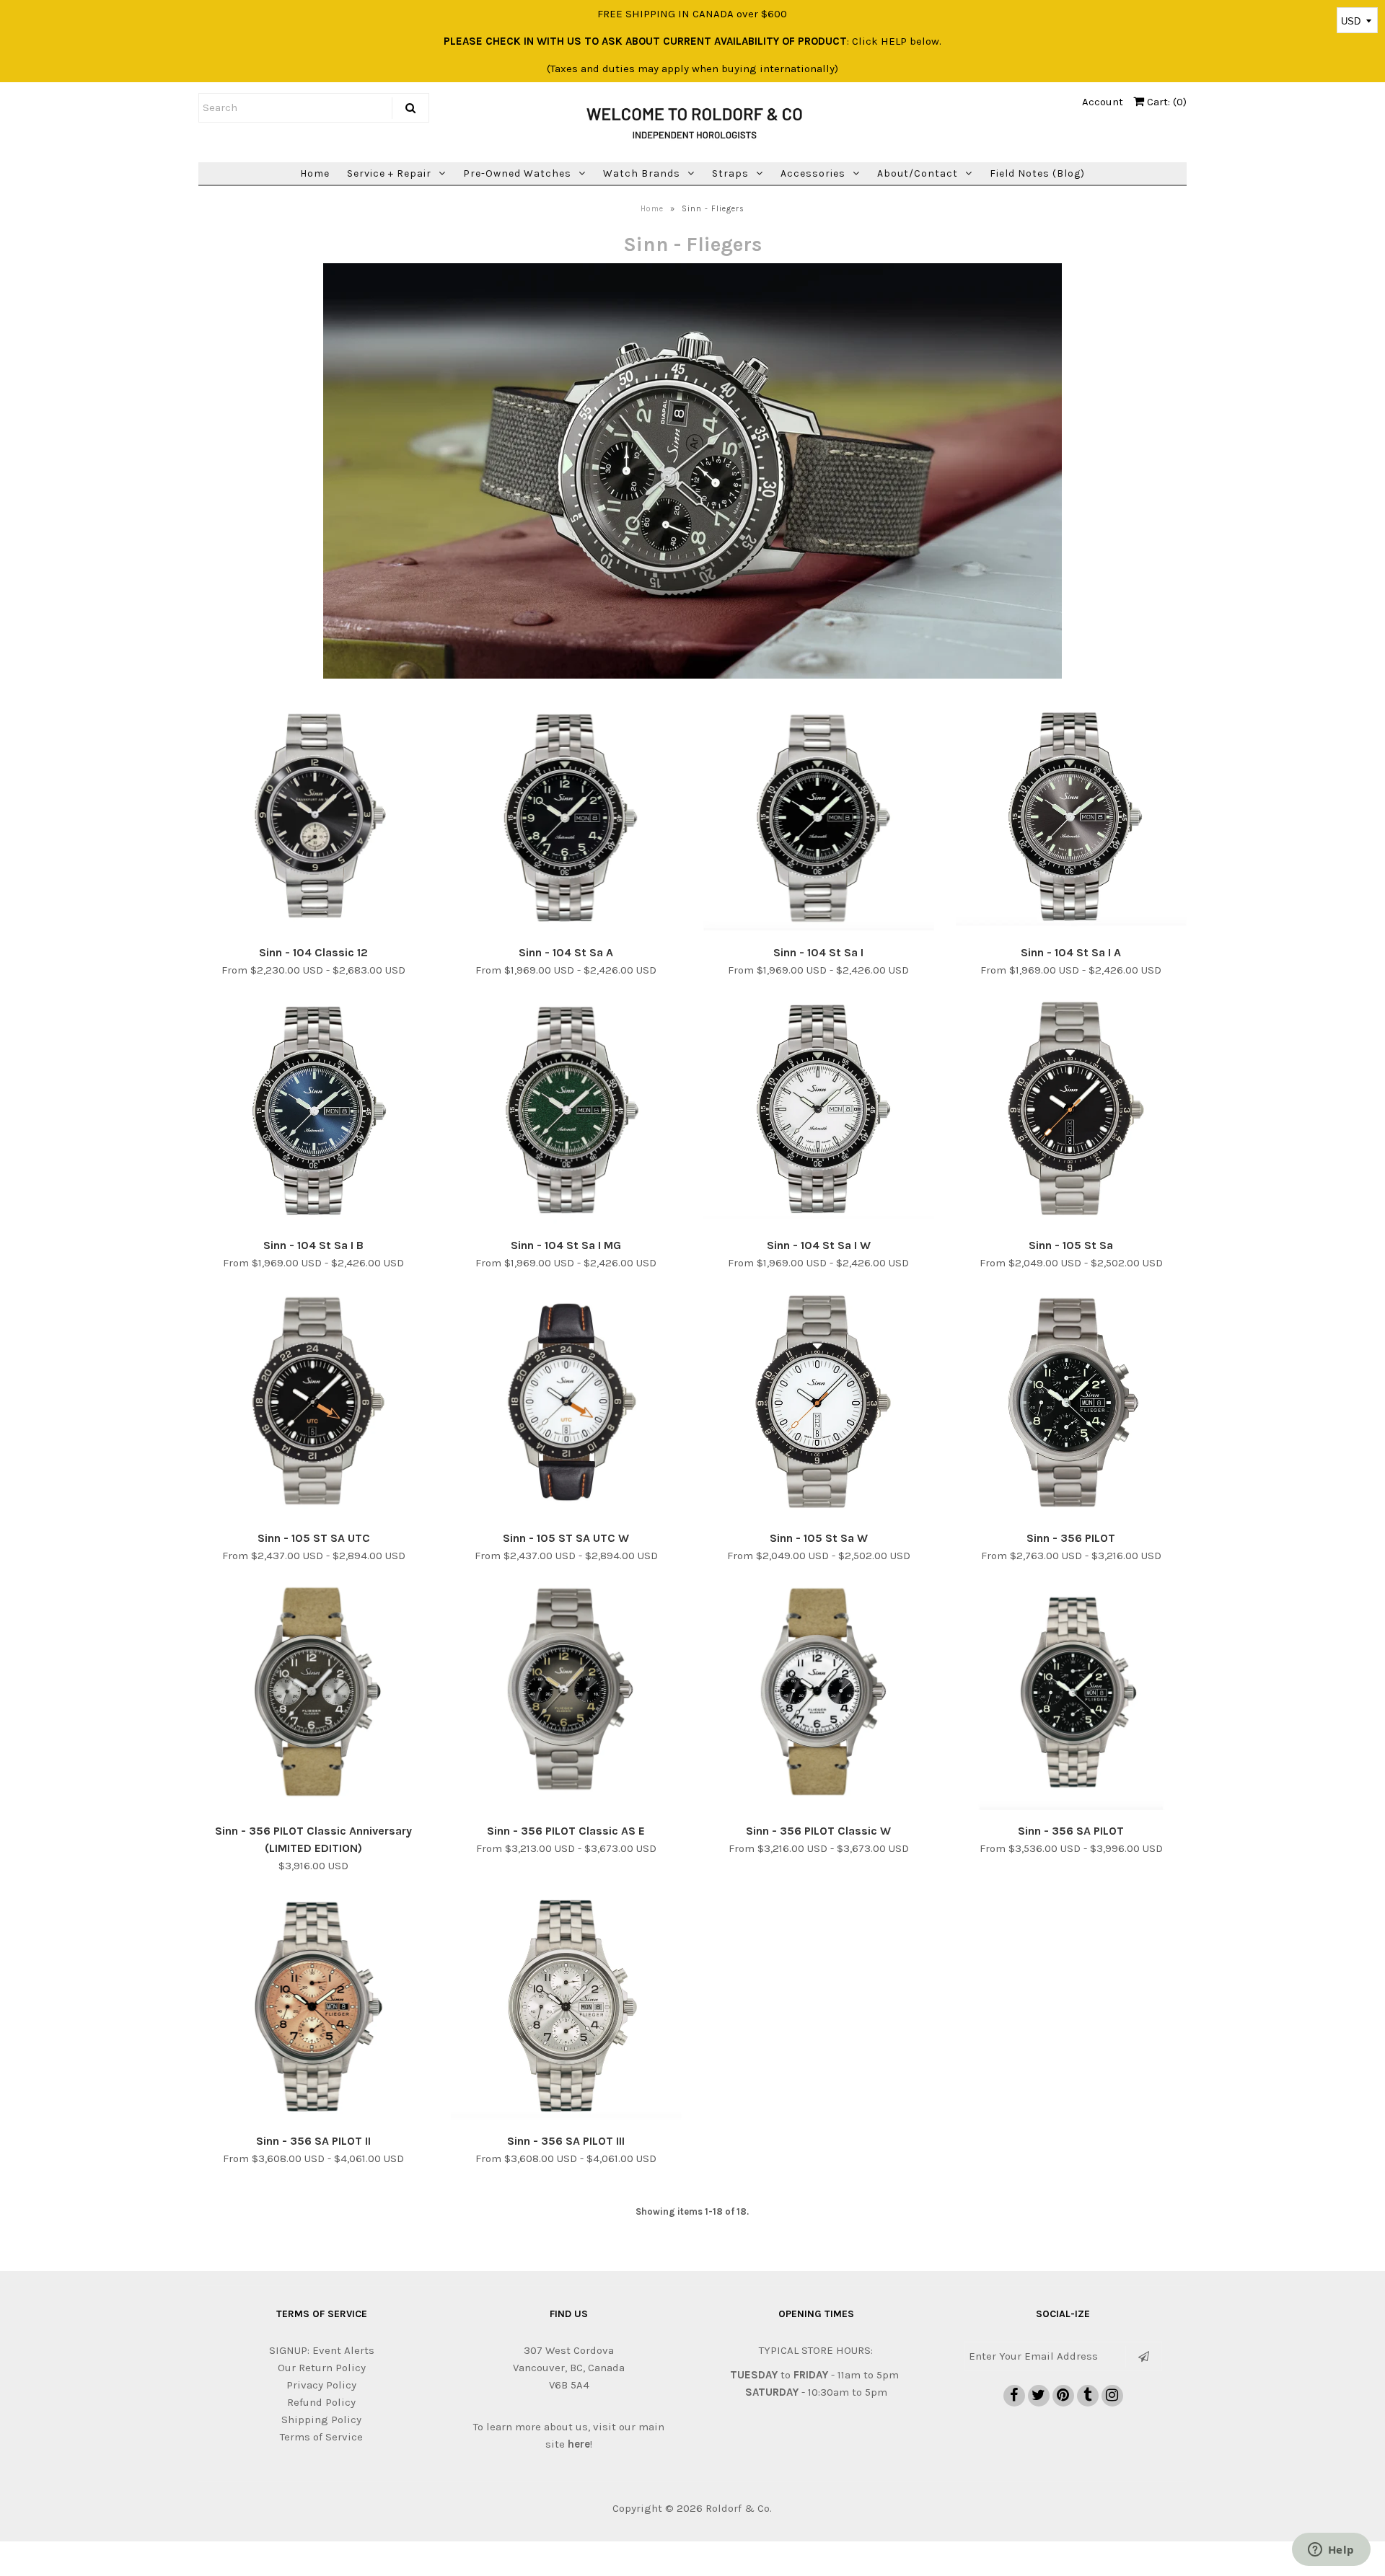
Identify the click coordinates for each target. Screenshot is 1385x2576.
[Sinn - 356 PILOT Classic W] (819, 1694)
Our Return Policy (322, 2368)
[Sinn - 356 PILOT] (1072, 1404)
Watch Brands (642, 173)
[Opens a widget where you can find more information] (1331, 2551)
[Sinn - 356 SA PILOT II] (314, 2007)
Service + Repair (389, 173)
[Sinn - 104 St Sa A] (567, 819)
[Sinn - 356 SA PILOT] (1072, 1697)
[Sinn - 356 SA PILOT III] (567, 2007)
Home (315, 173)
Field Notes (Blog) (1037, 173)
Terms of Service (321, 2437)
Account (1103, 102)
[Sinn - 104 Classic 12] (314, 819)
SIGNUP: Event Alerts (322, 2350)
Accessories (813, 173)
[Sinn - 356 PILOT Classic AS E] (567, 1694)
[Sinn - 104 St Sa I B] (314, 1111)
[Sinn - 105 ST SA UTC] (314, 1404)
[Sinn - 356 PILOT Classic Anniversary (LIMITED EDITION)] (314, 1694)
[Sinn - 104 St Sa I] (819, 819)
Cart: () (1165, 102)
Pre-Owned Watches (517, 173)
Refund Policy (321, 2402)
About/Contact (918, 173)
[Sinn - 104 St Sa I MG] (567, 1111)
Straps (730, 173)
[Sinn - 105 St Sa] (1072, 1111)
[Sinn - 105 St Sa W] (819, 1404)
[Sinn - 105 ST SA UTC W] (567, 1404)
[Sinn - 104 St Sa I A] (1072, 819)
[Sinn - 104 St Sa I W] (819, 1111)
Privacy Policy (321, 2385)
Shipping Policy (321, 2420)
